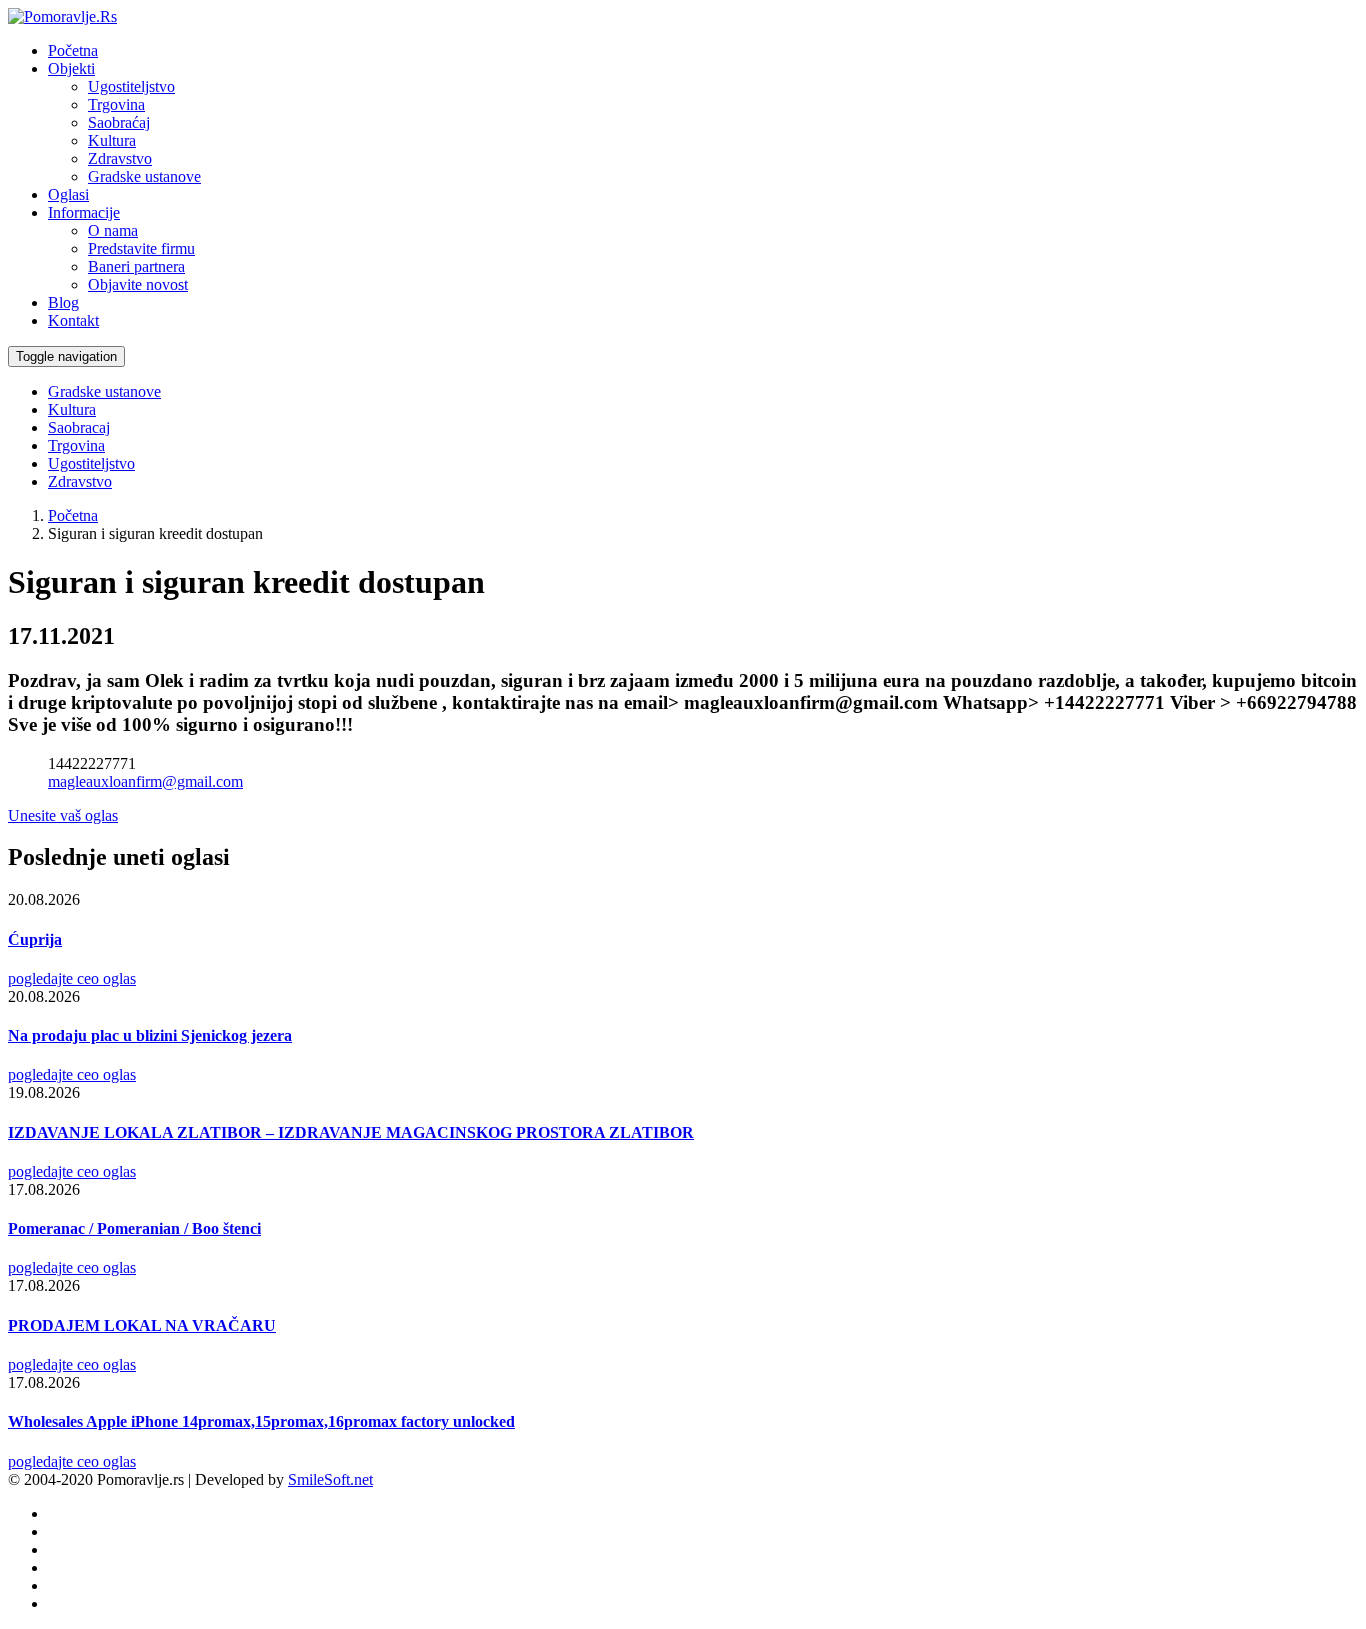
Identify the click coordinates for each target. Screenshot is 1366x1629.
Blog (63, 302)
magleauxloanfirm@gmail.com (145, 781)
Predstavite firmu (141, 248)
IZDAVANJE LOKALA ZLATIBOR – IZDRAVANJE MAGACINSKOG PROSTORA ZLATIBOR (351, 1132)
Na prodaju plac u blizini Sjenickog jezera (150, 1035)
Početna (73, 50)
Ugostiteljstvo (131, 86)
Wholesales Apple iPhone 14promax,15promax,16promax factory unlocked (261, 1421)
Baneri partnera (136, 266)
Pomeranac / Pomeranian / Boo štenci (134, 1228)
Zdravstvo (120, 158)
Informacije (84, 212)
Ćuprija (35, 939)
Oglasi (68, 194)
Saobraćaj (119, 122)
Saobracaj (79, 427)
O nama (113, 230)
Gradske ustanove (144, 176)
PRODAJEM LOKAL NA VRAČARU (142, 1325)
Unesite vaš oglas (63, 815)
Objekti (71, 68)
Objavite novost (138, 284)
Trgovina (116, 104)
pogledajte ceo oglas (72, 978)
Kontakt (73, 320)
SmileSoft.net (330, 1479)
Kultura (112, 140)
